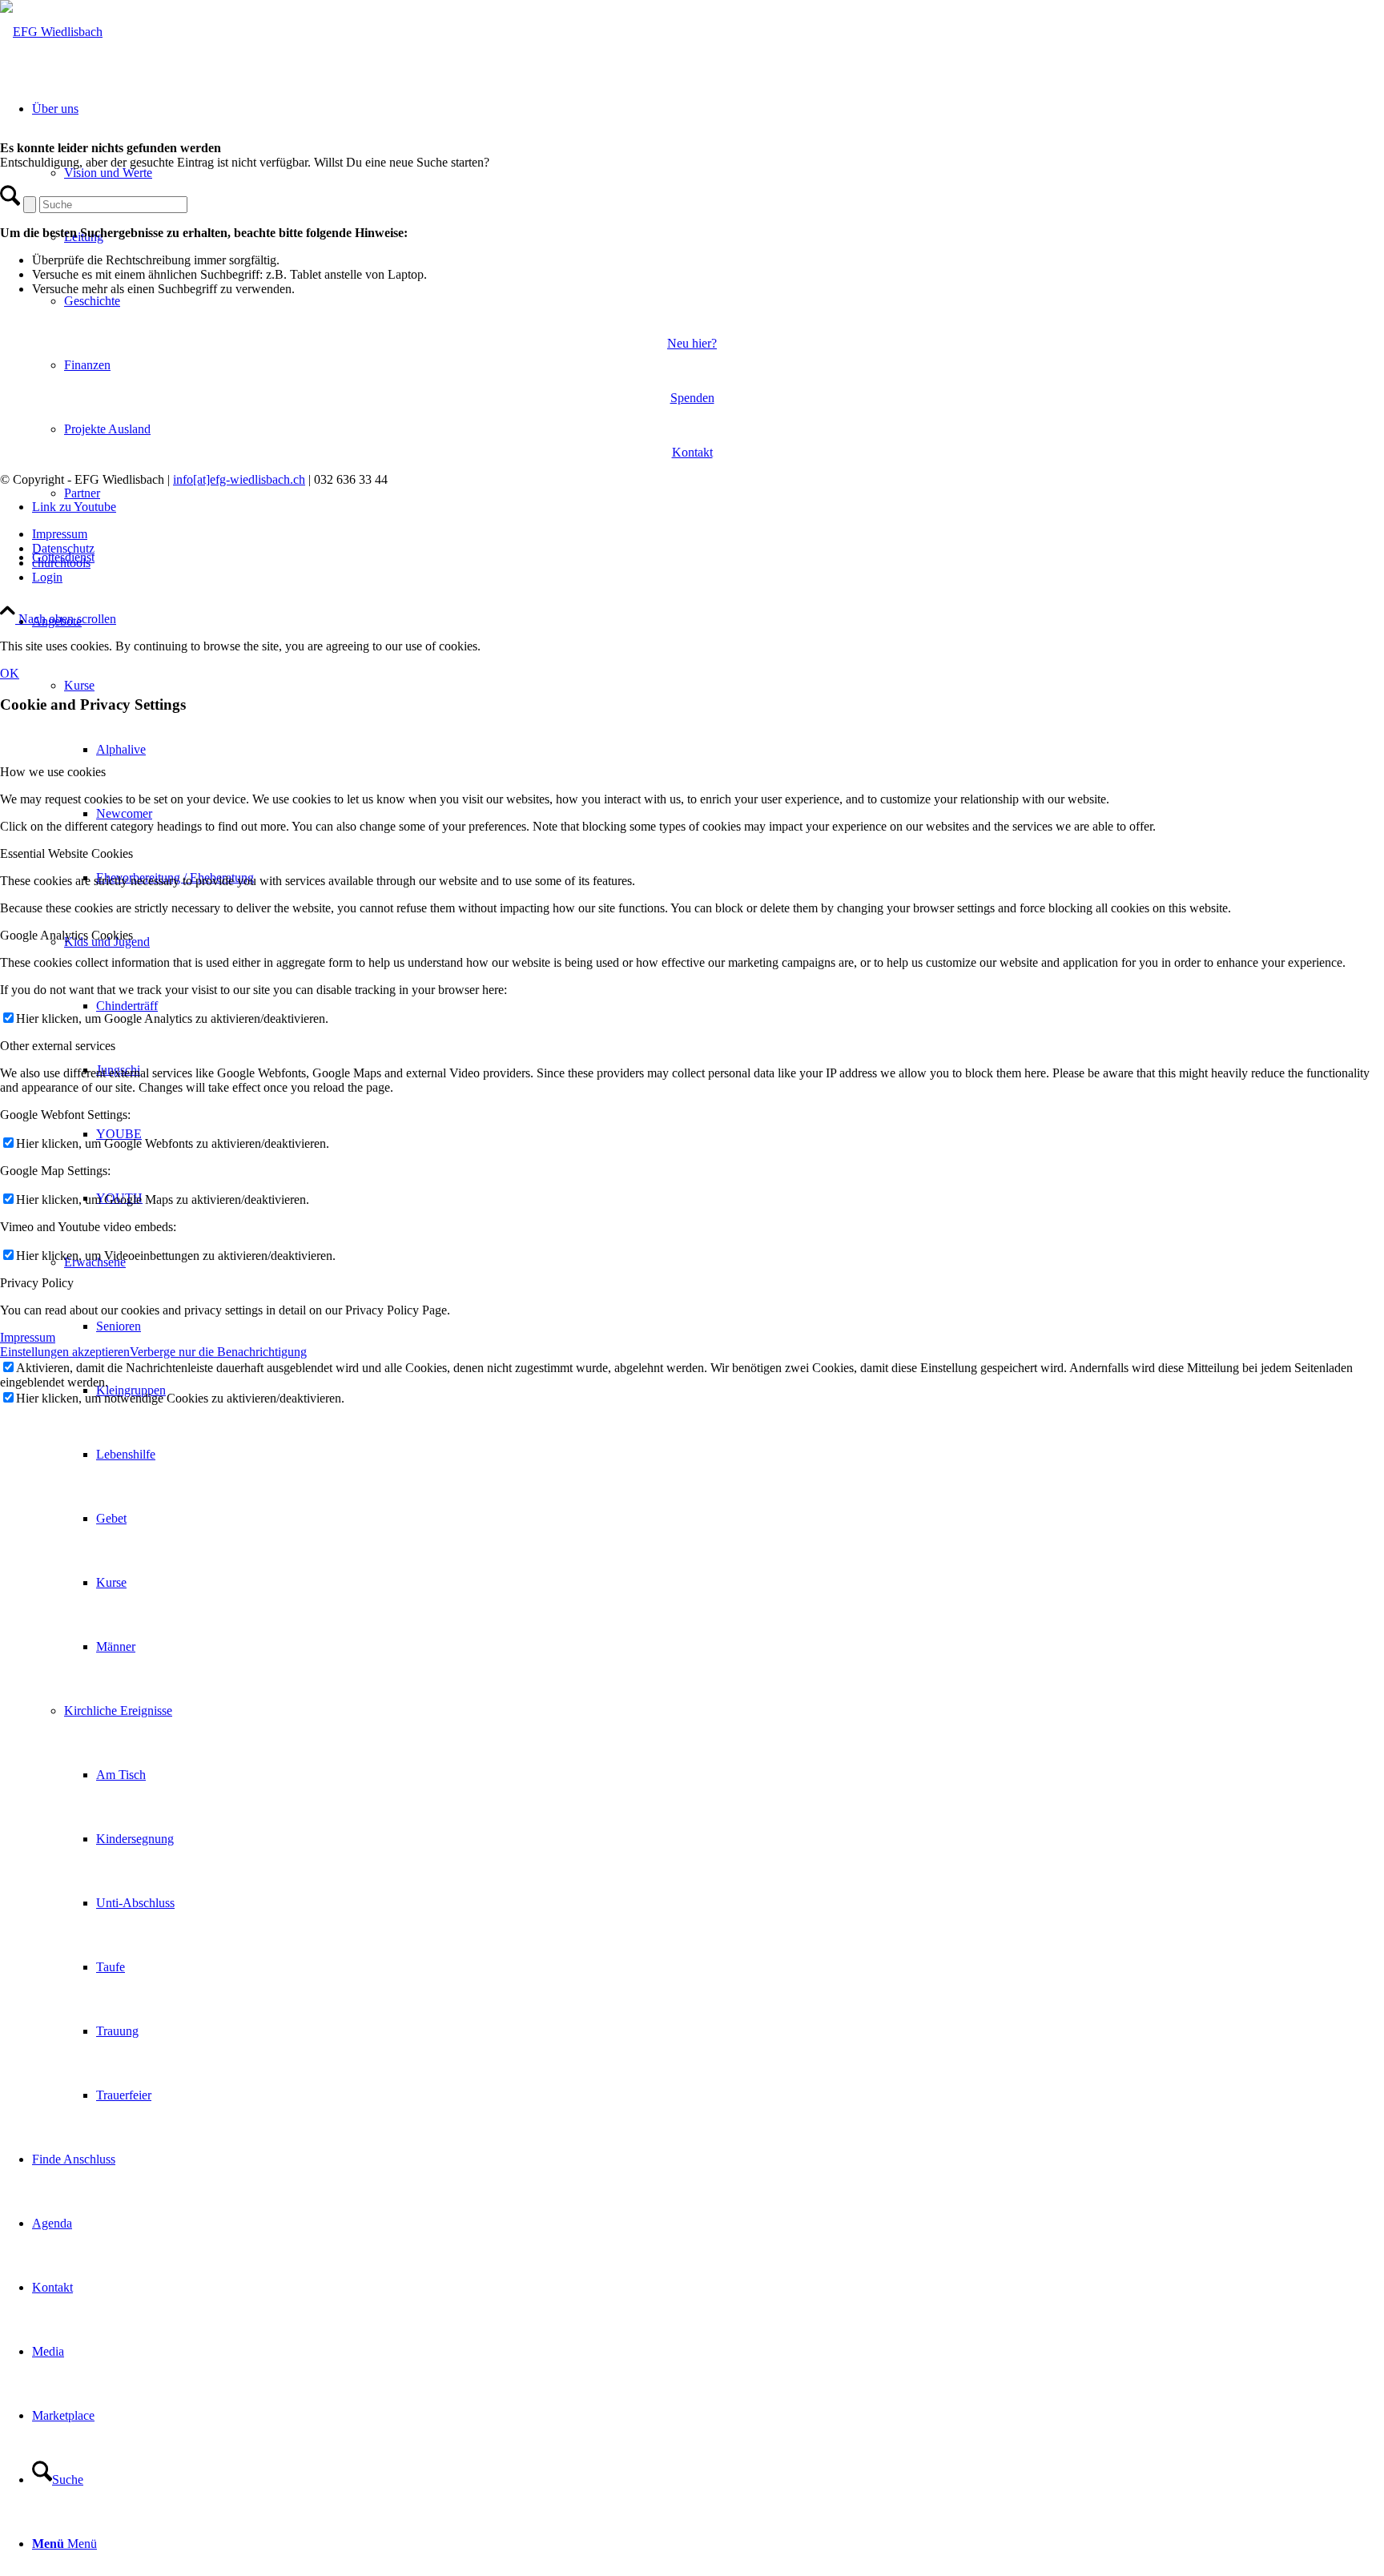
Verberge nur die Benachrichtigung (218, 1352)
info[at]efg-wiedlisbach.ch (239, 479)
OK (10, 673)
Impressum (28, 1337)
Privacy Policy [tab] (37, 1283)
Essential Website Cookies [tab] (66, 853)
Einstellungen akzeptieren (65, 1352)
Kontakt (692, 452)
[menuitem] (724, 1455)
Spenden (692, 398)
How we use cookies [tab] (53, 772)
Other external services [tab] (58, 1046)
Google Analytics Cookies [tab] (66, 935)
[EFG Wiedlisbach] (51, 32)
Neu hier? (692, 343)
